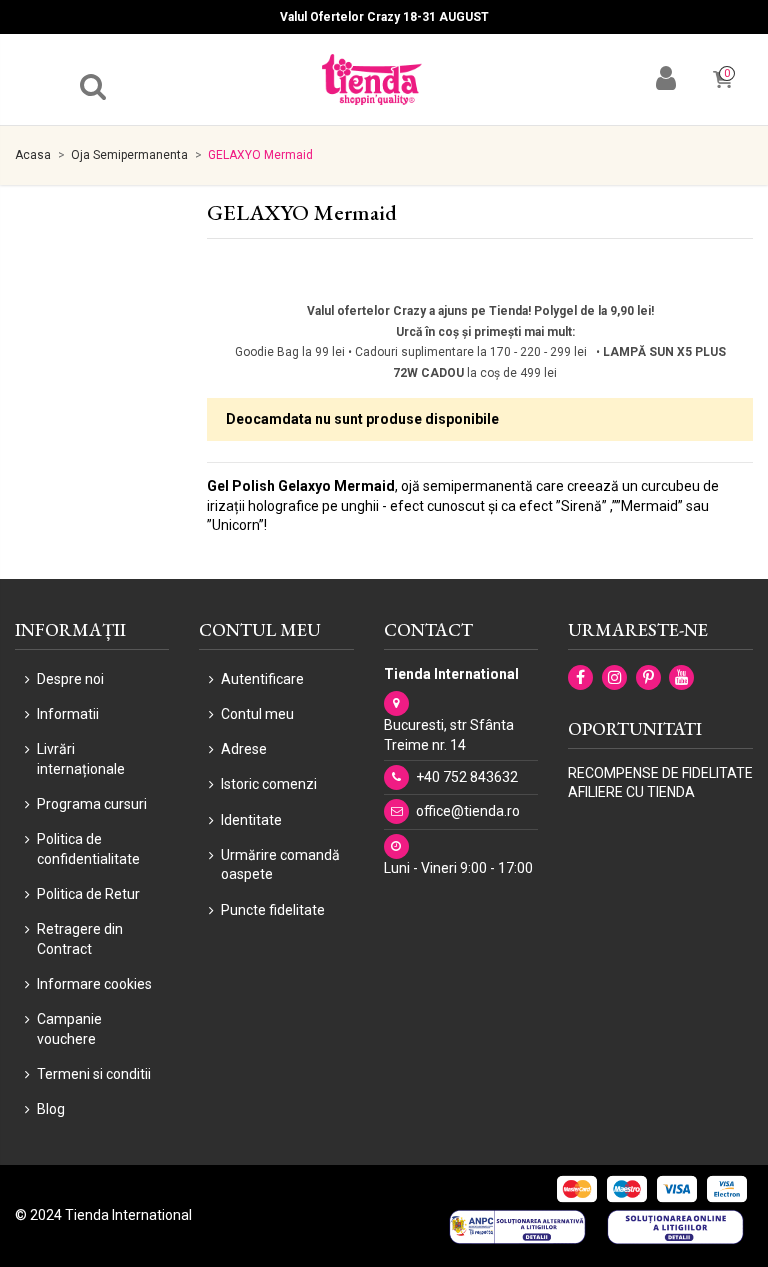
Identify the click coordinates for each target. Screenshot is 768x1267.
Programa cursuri (92, 804)
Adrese (244, 749)
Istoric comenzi (269, 784)
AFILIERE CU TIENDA (631, 792)
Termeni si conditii (94, 1074)
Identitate (251, 820)
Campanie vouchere (69, 1029)
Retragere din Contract (80, 939)
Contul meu (257, 714)
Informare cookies (94, 984)
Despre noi (70, 679)
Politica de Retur (88, 894)
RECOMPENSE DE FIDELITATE (660, 773)
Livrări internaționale (81, 759)
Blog (51, 1109)
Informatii (68, 714)
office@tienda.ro (468, 811)
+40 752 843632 (467, 777)
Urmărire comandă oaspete (280, 865)
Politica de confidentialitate (88, 849)
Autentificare (262, 679)
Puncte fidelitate (273, 910)
